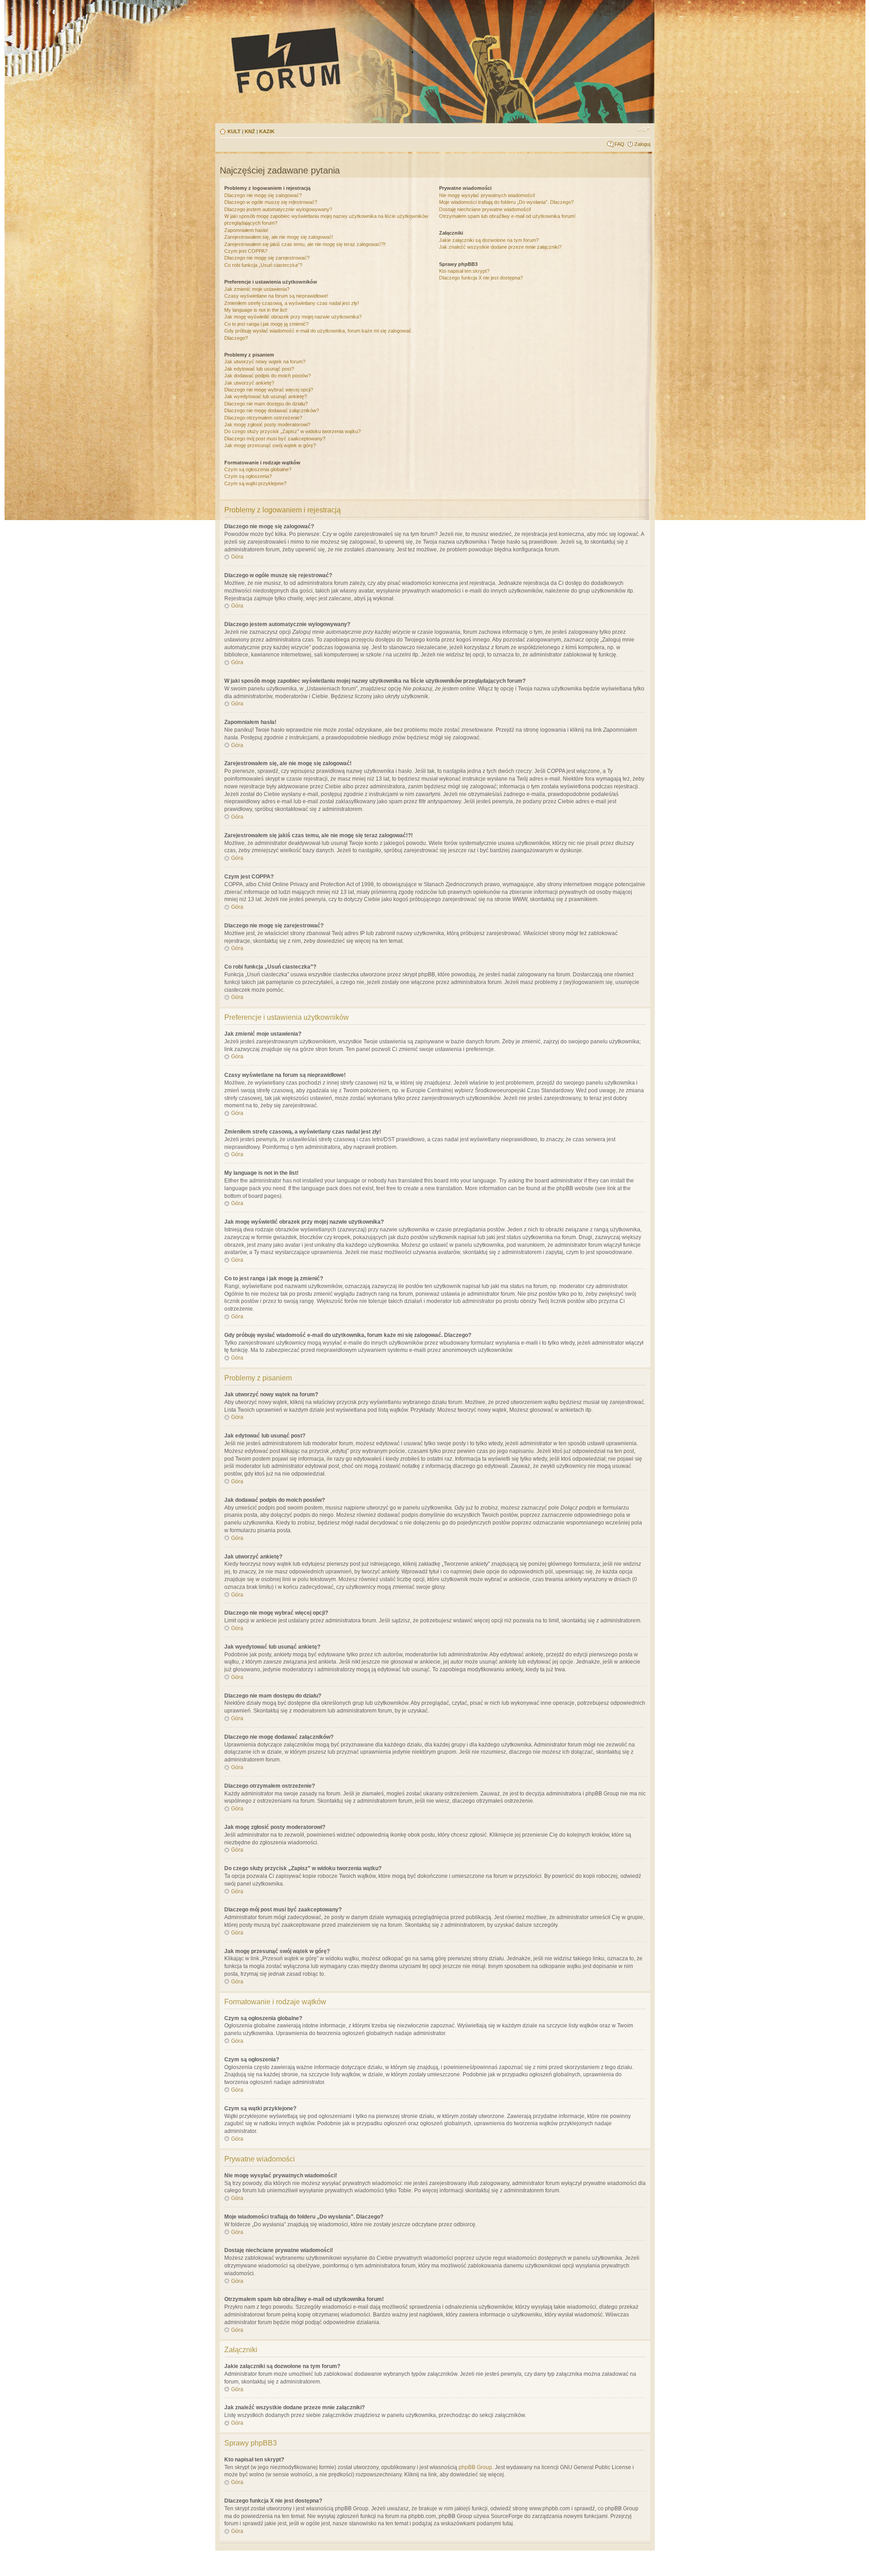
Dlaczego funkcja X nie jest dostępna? (481, 278)
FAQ (619, 144)
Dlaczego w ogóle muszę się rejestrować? (271, 202)
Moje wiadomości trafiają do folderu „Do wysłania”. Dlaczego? (506, 202)
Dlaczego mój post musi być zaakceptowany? (275, 439)
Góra (237, 557)
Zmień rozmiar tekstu (644, 130)
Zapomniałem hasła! (246, 230)
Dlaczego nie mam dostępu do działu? (266, 404)
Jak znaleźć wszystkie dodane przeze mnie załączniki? (500, 247)
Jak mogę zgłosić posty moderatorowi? (267, 425)
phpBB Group (475, 2467)
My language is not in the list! (256, 310)
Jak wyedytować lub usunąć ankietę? (266, 396)
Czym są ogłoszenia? (248, 476)
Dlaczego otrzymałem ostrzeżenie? (263, 418)
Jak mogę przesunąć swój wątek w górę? (270, 445)
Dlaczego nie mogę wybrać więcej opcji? (269, 390)
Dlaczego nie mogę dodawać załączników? (272, 410)
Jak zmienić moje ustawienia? (257, 289)
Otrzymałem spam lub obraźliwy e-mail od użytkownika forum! (507, 216)
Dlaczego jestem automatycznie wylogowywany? (278, 209)
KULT (234, 131)
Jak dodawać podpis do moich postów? (268, 376)
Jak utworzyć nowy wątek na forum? (265, 362)
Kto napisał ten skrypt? (464, 271)
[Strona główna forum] (370, 60)
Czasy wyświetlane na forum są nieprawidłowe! (276, 296)
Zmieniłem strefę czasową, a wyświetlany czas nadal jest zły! (292, 303)
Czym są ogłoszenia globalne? (258, 469)
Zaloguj (642, 144)
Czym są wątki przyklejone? (255, 483)
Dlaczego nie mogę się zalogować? (263, 195)
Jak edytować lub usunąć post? (259, 369)
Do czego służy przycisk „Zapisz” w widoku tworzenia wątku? (292, 431)
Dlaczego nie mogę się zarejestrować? (267, 258)
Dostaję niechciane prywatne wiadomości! (485, 209)
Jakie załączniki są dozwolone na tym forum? (489, 240)
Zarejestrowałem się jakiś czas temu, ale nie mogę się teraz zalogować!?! (305, 244)
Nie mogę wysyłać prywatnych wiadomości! (487, 195)
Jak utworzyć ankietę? (249, 383)
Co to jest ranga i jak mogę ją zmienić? (266, 324)
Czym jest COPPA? (246, 251)
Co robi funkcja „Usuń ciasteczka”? (263, 265)
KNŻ (250, 131)
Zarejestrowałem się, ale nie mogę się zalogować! (279, 237)
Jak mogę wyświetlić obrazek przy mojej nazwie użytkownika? (293, 317)
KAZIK (267, 131)
